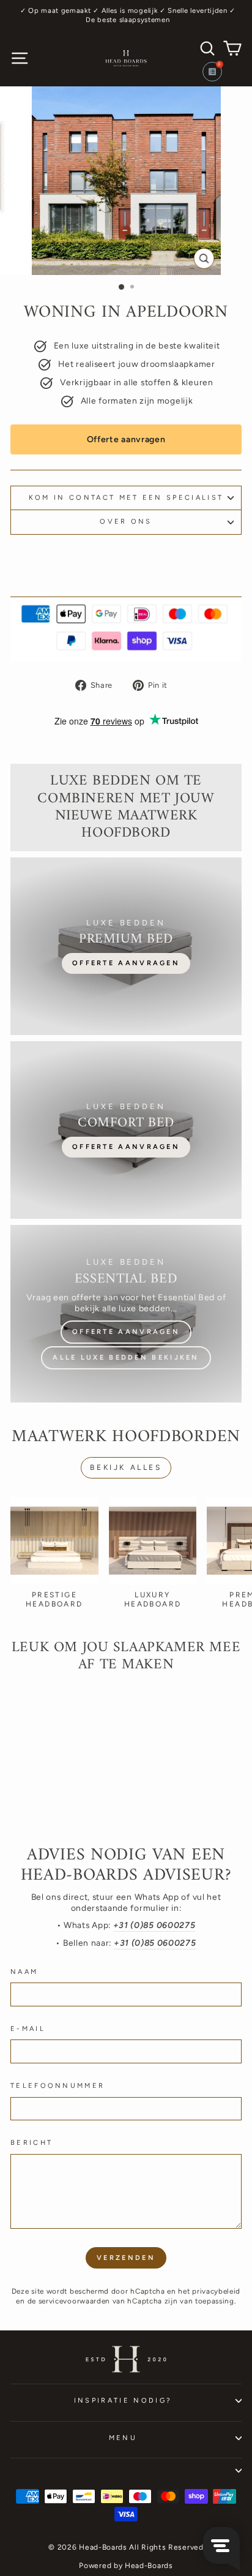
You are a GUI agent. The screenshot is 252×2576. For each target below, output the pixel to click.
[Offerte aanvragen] (126, 946)
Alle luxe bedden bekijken (126, 1358)
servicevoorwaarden (74, 2301)
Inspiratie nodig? (123, 2401)
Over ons (126, 522)
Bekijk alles (126, 1467)
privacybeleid (216, 2291)
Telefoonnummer (57, 2086)
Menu (123, 2438)
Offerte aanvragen (126, 439)
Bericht (31, 2143)
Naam (24, 1972)
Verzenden (126, 2258)
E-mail (28, 2029)
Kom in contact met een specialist (126, 498)
